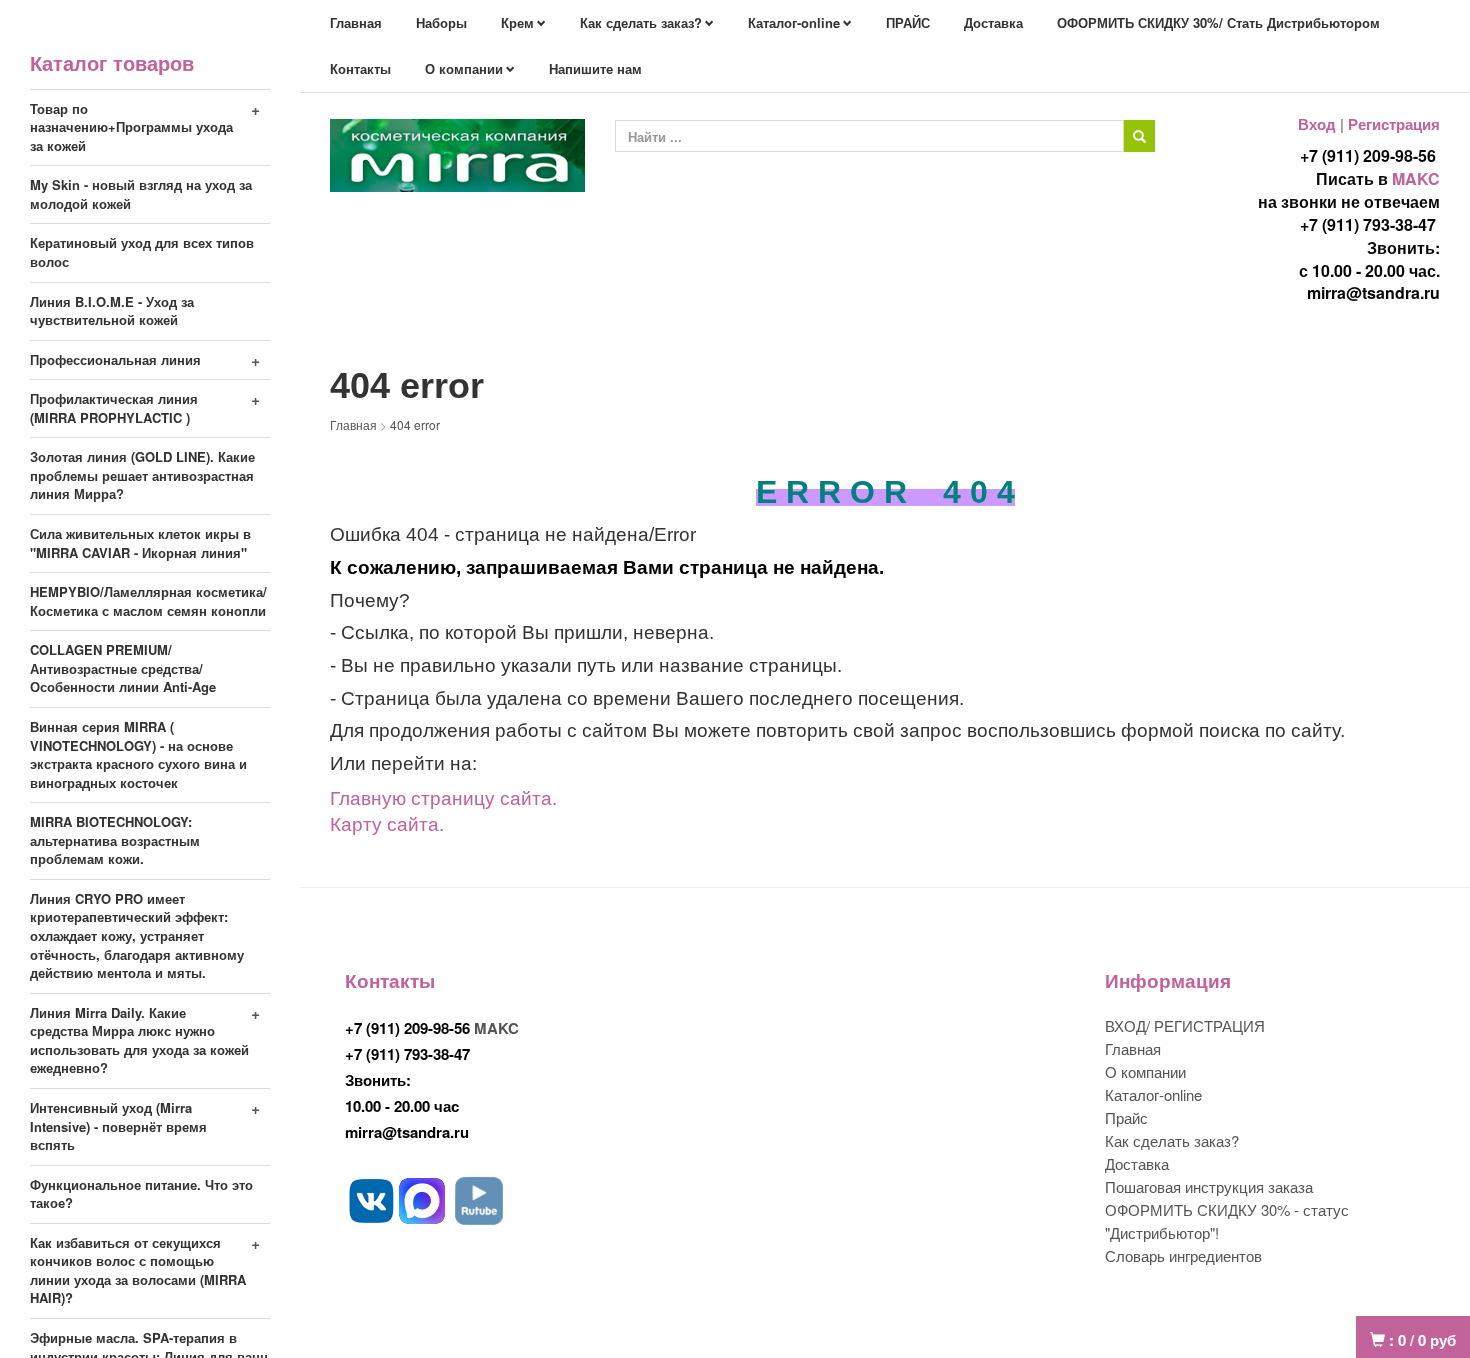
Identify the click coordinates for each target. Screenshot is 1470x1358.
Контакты (360, 68)
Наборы (441, 22)
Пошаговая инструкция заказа (1209, 1186)
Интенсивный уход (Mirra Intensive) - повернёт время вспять (118, 1126)
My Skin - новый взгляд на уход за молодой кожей (141, 194)
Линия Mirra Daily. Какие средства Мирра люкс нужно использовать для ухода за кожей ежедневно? (139, 1040)
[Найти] (1139, 136)
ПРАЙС (908, 22)
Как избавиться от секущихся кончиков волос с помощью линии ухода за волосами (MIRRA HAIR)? (138, 1270)
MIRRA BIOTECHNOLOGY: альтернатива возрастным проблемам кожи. (115, 840)
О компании (464, 68)
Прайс (1126, 1117)
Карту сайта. (387, 823)
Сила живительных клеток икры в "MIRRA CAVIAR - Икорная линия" (140, 543)
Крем (517, 22)
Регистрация (1394, 124)
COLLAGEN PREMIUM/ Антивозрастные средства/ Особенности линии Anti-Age (123, 668)
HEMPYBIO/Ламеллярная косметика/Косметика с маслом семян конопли (148, 601)
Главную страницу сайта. (443, 797)
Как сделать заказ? (641, 22)
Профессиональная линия (115, 359)
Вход (1317, 124)
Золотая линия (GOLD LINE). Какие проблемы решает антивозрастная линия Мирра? (142, 475)
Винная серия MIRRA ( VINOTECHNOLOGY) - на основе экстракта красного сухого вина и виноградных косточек (138, 754)
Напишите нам (595, 68)
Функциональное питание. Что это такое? (141, 1194)
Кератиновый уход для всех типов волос (142, 252)
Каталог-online (794, 22)
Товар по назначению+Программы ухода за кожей (131, 127)
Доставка (993, 22)
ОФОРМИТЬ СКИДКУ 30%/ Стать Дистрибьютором (1218, 22)
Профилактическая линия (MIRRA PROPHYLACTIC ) (114, 408)
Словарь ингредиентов (1183, 1255)
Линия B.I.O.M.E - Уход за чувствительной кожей (112, 311)
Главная (356, 22)
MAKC (1416, 178)
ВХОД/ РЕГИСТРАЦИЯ (1185, 1025)
